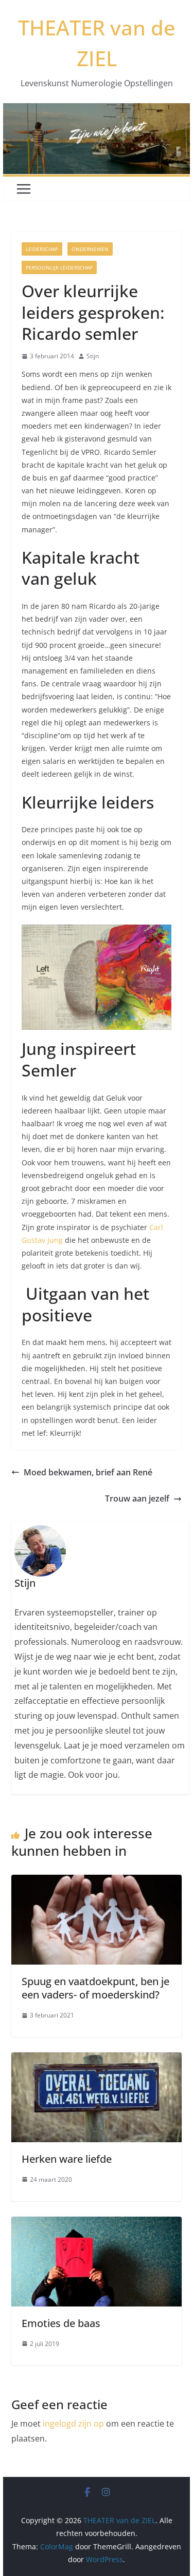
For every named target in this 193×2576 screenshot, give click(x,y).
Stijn (93, 356)
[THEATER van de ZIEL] (97, 110)
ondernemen (90, 249)
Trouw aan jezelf (137, 1498)
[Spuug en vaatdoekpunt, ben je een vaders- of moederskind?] (97, 1882)
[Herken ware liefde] (97, 2060)
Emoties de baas (61, 2323)
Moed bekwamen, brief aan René (88, 1472)
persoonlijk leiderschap (59, 267)
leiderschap (42, 249)
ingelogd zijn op (73, 2424)
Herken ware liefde (67, 2159)
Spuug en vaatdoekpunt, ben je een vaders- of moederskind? (95, 1988)
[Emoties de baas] (97, 2224)
